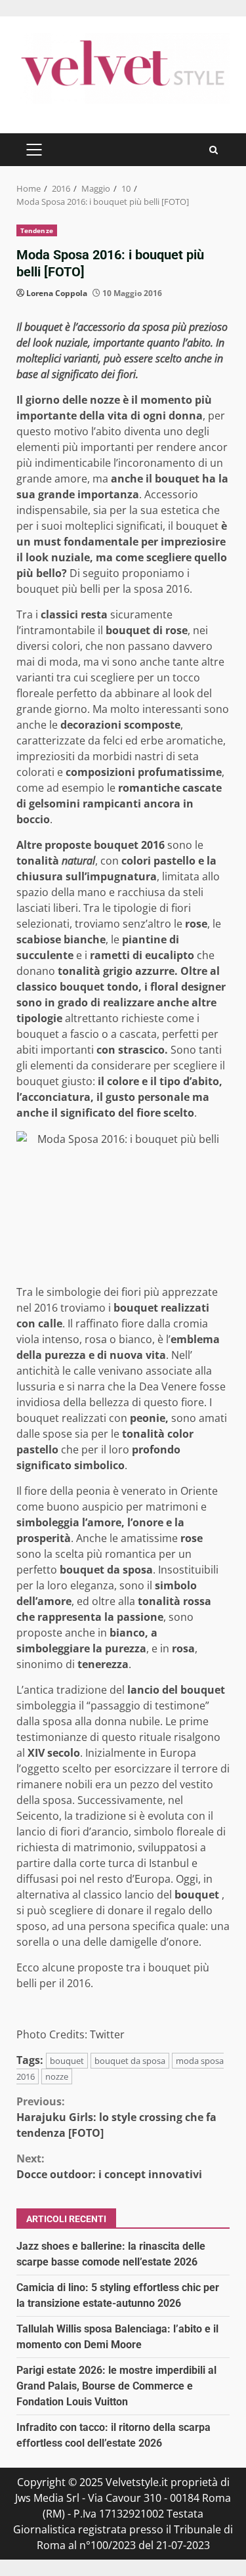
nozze (57, 2076)
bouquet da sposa (130, 2061)
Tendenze (37, 230)
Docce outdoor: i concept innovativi (109, 2166)
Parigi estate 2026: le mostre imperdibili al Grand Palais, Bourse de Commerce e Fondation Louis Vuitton (116, 2386)
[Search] (214, 150)
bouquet (67, 2061)
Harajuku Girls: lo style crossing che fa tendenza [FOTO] (116, 2117)
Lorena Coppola (57, 293)
